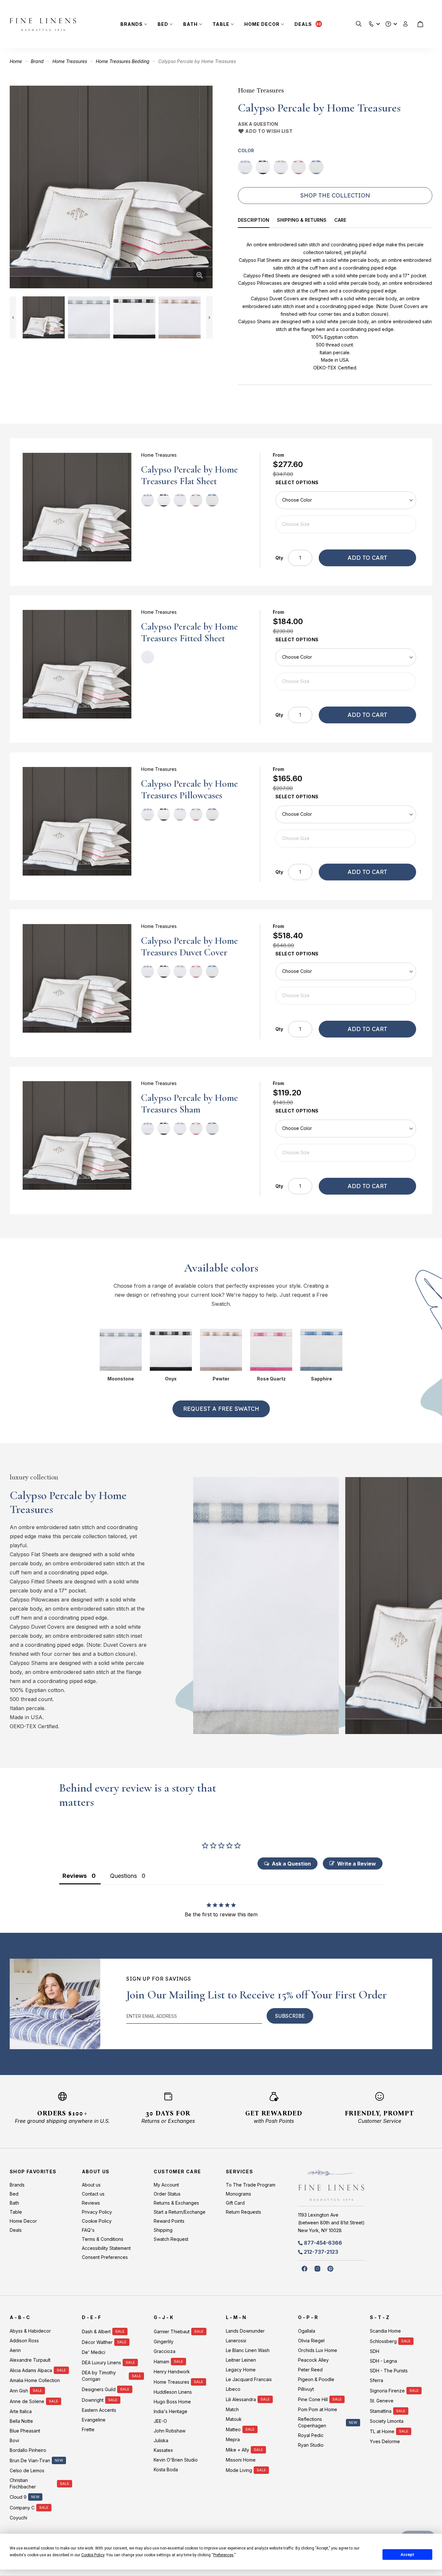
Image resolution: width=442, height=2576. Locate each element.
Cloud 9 (18, 2497)
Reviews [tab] (75, 1876)
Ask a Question (258, 124)
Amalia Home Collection (35, 2380)
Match (232, 2409)
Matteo (233, 2429)
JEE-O (160, 2421)
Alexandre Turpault (30, 2360)
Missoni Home (241, 2460)
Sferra (376, 2380)
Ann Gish (19, 2391)
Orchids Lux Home (318, 2350)
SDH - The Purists (389, 2371)
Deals (303, 24)
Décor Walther (97, 2342)
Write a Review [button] (357, 1864)
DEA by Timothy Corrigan (99, 2376)
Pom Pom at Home (318, 2409)
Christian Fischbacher (23, 2483)
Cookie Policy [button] (93, 2555)
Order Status (167, 2194)
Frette (88, 2429)
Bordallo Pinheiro (28, 2450)
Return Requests (243, 2212)
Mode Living (239, 2470)
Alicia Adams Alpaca (31, 2370)
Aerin (15, 2350)
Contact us (93, 2194)
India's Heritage (171, 2411)
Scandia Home (385, 2331)
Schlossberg (383, 2341)
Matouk (234, 2419)
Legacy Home (241, 2370)
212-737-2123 (321, 2252)
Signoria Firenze (387, 2391)
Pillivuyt (306, 2389)
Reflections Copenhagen (312, 2422)
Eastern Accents (99, 2410)
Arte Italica (21, 2411)
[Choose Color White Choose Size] (346, 669)
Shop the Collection (335, 195)
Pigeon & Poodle (316, 2379)
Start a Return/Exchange (180, 2212)
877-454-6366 (323, 2243)
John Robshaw (170, 2431)
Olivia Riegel (311, 2341)
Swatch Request (171, 2239)
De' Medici (94, 2352)
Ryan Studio (311, 2445)
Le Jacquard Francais (249, 2379)
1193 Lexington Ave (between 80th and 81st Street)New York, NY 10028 (331, 2223)
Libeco (233, 2389)
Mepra (233, 2439)
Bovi (14, 2440)
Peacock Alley (313, 2360)
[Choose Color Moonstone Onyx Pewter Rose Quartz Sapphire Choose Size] (346, 512)
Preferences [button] (223, 2555)
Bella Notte (21, 2421)
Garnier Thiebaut (172, 2331)
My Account (166, 2185)
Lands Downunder (245, 2331)
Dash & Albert (96, 2331)
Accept (407, 2555)
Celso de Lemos (27, 2470)
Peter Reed (310, 2370)
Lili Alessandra (241, 2399)
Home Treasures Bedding (123, 61)
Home (16, 61)
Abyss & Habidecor (30, 2331)
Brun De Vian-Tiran (30, 2460)
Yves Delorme (385, 2441)
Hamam (161, 2362)
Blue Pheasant (25, 2431)
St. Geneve (382, 2401)
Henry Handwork (172, 2372)
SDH (375, 2351)
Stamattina (381, 2411)
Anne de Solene (27, 2401)
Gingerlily (164, 2342)
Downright (93, 2400)
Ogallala (307, 2331)
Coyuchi (18, 2518)
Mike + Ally (238, 2450)
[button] (371, 22)
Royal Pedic (311, 2435)
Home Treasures (70, 61)
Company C (22, 2508)
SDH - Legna (383, 2361)
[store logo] (43, 24)
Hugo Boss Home (172, 2402)
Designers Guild (99, 2389)
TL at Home (382, 2431)
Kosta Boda (166, 2470)
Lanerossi (236, 2341)
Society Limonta (387, 2421)
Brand (37, 61)
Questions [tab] (123, 1876)
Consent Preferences (105, 2257)
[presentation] (258, 221)
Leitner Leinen (241, 2360)
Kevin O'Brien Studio (176, 2460)
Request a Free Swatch (221, 1409)
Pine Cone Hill (313, 2399)
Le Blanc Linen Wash (248, 2350)
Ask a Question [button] (291, 1864)
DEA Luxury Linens (101, 2363)
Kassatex (163, 2450)
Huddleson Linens (173, 2392)
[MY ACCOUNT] (406, 24)
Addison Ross (24, 2341)
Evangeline (94, 2420)
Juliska (161, 2440)
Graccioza (165, 2351)
